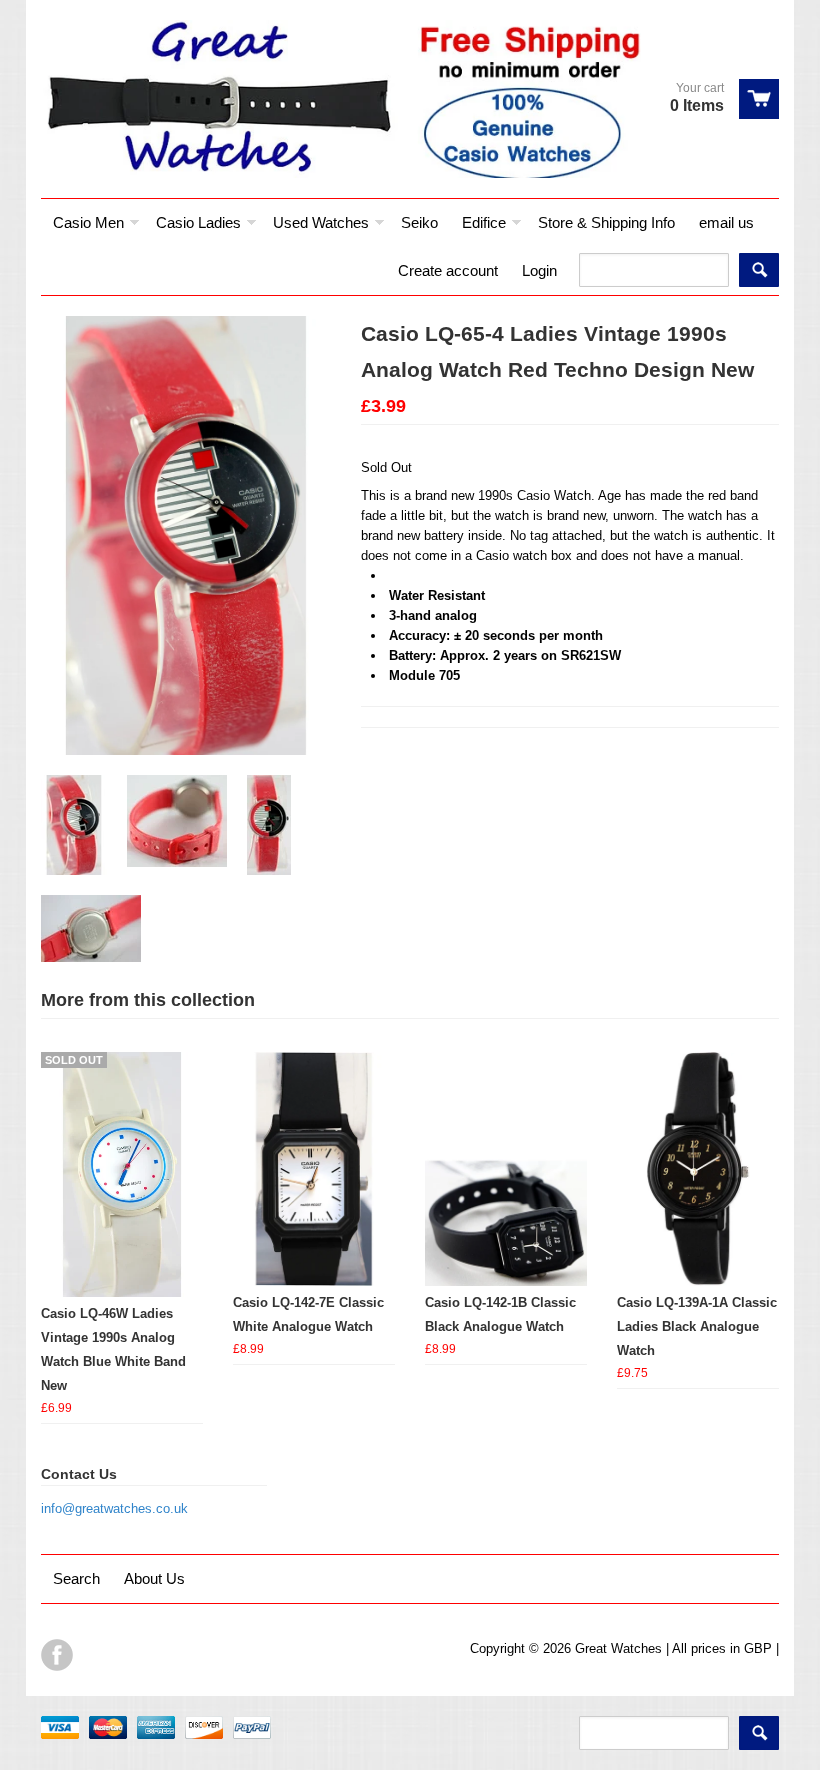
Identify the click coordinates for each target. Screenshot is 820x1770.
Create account (448, 270)
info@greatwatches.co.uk (114, 1508)
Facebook (57, 1655)
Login (539, 270)
